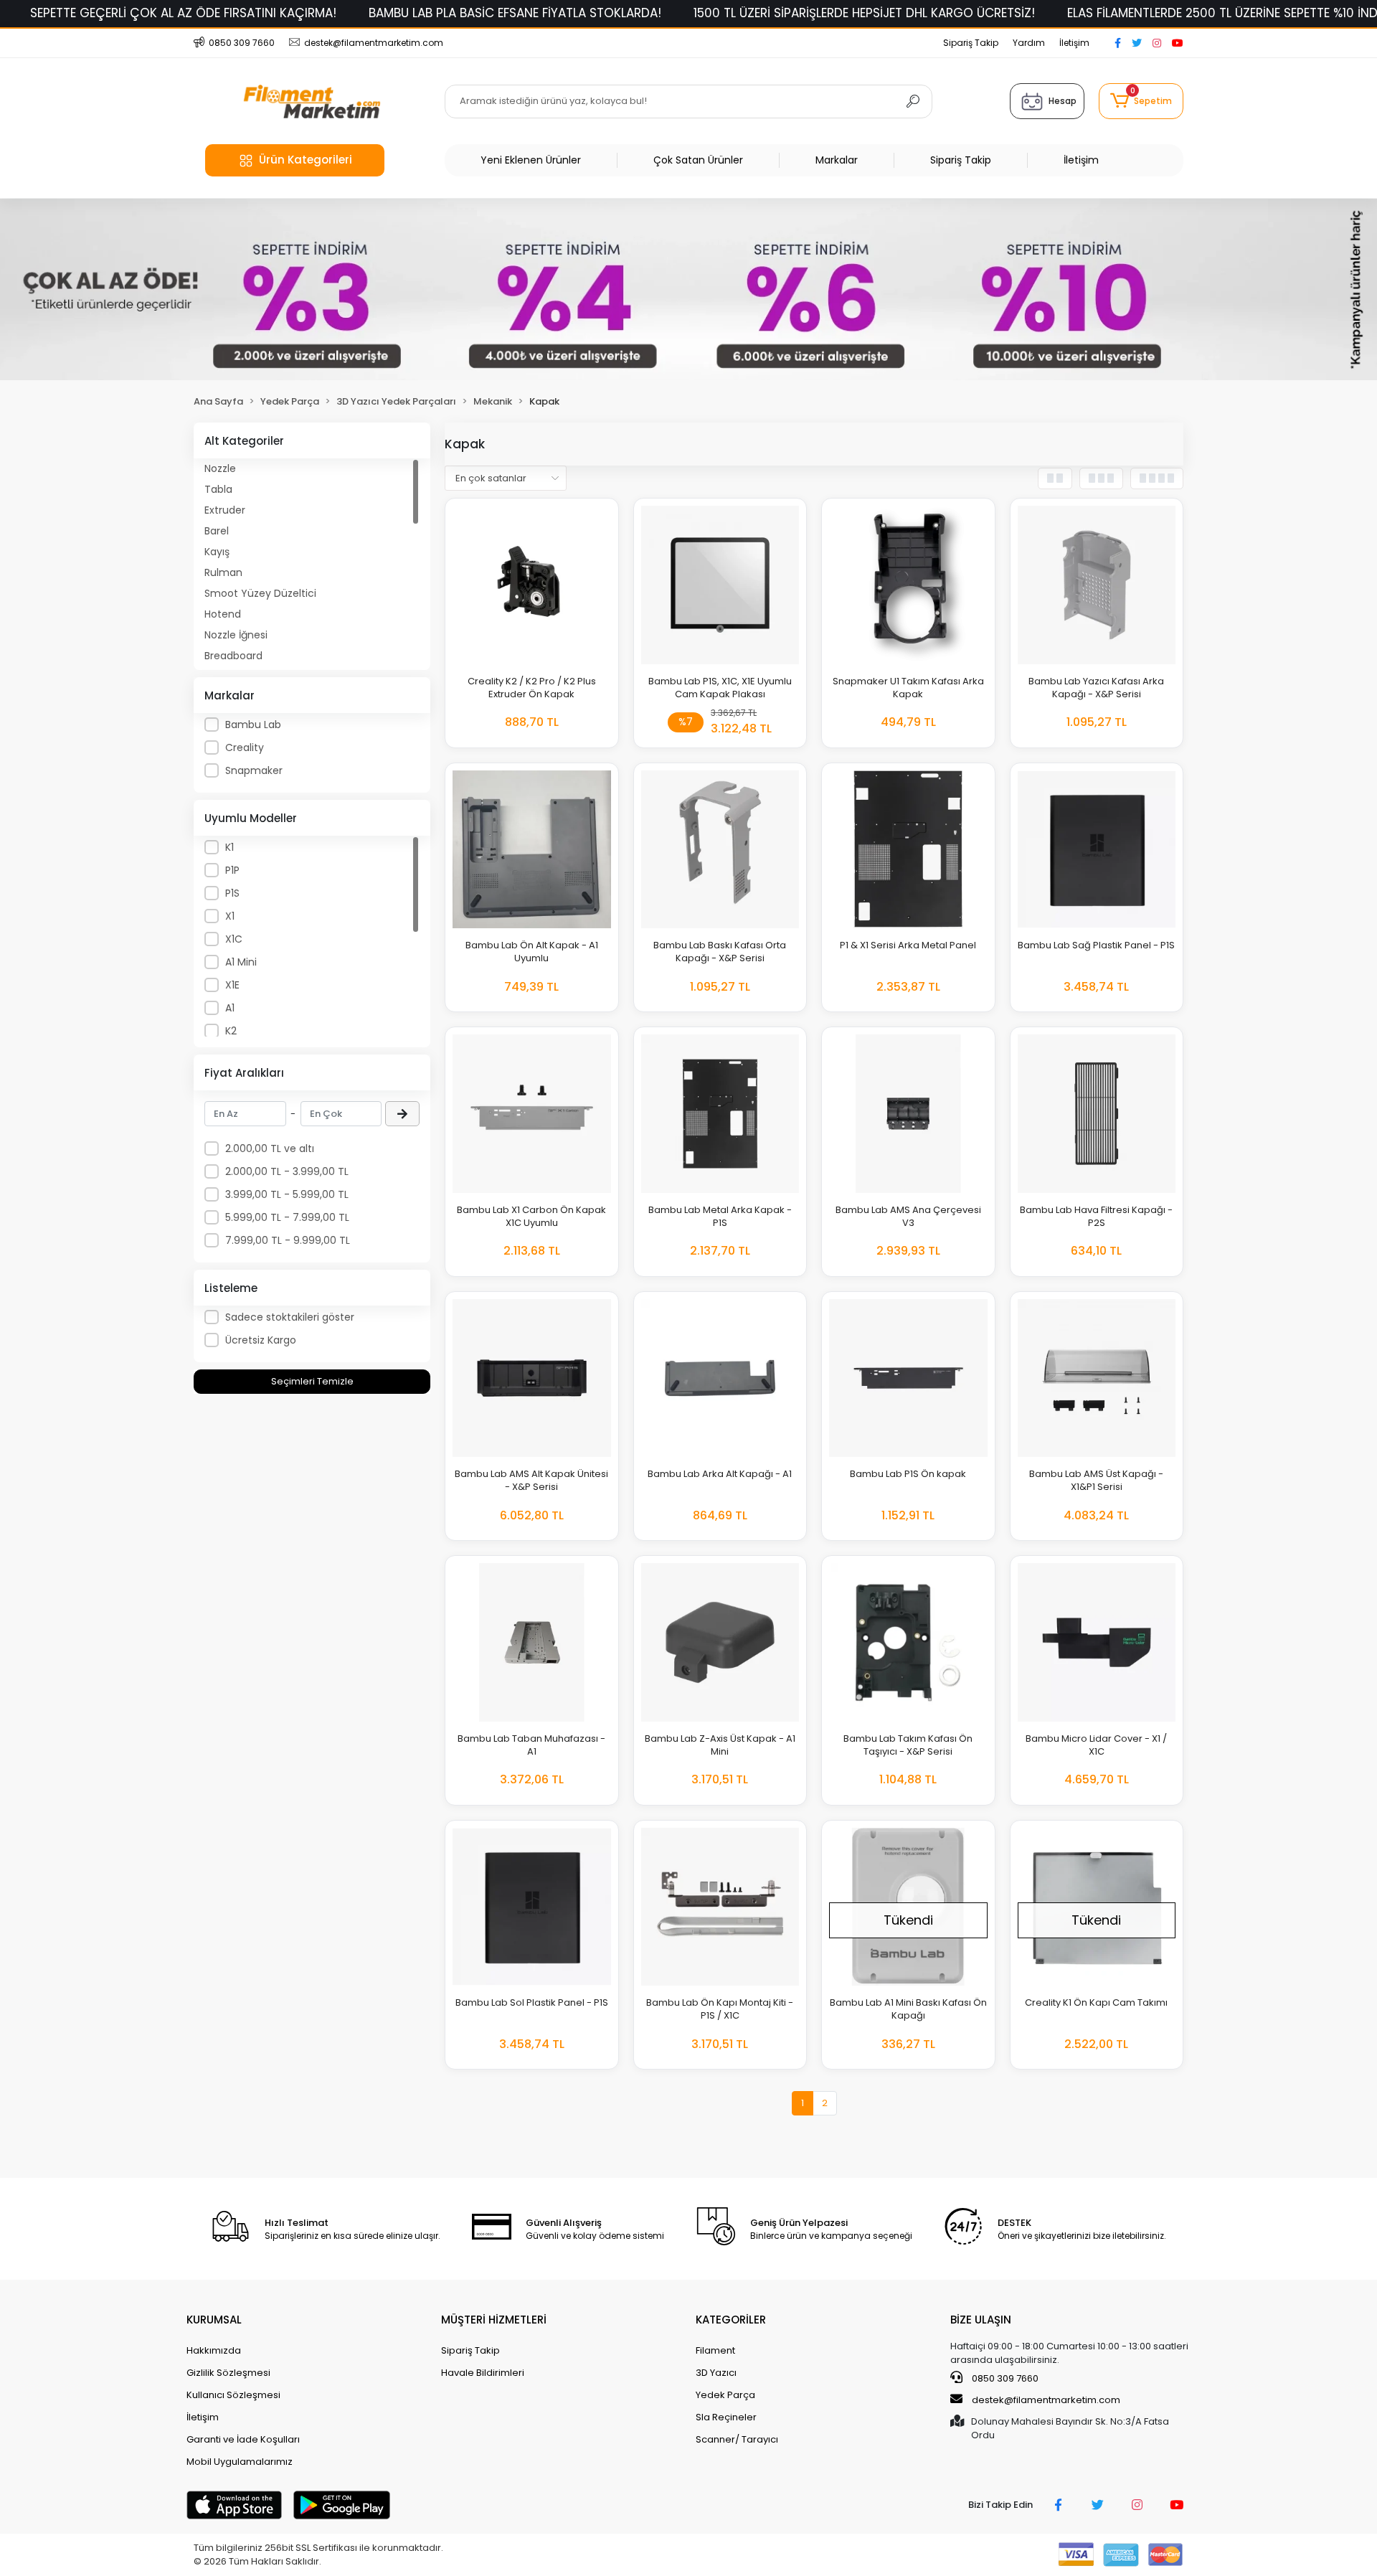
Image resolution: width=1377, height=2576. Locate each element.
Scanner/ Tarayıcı (737, 2439)
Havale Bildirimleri (483, 2373)
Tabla (218, 489)
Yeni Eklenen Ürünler (531, 160)
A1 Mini (241, 962)
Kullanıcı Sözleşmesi (233, 2395)
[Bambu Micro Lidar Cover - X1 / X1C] (1097, 1642)
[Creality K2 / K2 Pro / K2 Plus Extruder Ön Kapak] (532, 585)
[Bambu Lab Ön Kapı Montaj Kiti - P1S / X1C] (720, 1907)
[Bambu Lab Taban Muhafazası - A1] (532, 1642)
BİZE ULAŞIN (981, 2320)
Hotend (223, 614)
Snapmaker (254, 770)
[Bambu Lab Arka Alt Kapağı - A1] (720, 1378)
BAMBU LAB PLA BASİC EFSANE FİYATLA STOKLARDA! (515, 13)
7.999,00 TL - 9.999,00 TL (288, 1240)
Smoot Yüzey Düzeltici (260, 593)
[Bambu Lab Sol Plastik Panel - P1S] (532, 1907)
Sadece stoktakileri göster (290, 1317)
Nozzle (220, 468)
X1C (234, 939)
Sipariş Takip (971, 43)
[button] (1141, 101)
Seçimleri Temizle (312, 1381)
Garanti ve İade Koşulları (243, 2439)
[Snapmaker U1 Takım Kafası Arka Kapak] (908, 585)
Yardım (1029, 43)
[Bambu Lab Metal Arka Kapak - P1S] (720, 1114)
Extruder (225, 510)
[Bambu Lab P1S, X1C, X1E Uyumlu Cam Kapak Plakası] (720, 585)
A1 (230, 1008)
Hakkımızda (214, 2350)
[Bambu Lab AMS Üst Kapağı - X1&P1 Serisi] (1097, 1378)
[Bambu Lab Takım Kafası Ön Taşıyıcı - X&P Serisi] (908, 1642)
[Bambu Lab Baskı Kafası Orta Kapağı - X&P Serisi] (720, 850)
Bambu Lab (253, 725)
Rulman (223, 572)
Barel (217, 531)
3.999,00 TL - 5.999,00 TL (287, 1194)
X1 (230, 916)
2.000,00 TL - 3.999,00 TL (287, 1171)
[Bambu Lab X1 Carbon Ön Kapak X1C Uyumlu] (532, 1114)
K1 (229, 847)
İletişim (1074, 43)
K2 (231, 1031)
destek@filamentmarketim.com (1046, 2400)
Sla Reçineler (726, 2417)
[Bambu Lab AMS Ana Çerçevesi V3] (908, 1114)
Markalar (837, 160)
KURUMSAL (214, 2320)
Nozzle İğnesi (236, 635)
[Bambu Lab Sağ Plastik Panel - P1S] (1097, 850)
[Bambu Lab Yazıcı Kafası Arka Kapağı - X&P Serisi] (1097, 585)
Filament (715, 2350)
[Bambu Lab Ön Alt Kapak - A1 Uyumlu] (532, 850)
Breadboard (233, 656)
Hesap (1063, 101)
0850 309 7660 (1004, 2378)
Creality (245, 747)
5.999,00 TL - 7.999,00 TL (287, 1217)
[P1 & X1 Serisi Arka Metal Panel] (908, 850)
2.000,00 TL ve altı (270, 1148)
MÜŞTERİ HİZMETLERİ (494, 2320)
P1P (232, 870)
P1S (232, 893)
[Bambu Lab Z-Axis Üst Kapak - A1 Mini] (720, 1642)
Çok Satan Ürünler (698, 160)
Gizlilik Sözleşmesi (228, 2373)
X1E (232, 985)
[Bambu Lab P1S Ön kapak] (908, 1378)
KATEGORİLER (731, 2320)
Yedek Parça (725, 2395)
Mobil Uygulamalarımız (240, 2462)
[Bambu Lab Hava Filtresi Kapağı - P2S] (1097, 1114)
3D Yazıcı (716, 2373)
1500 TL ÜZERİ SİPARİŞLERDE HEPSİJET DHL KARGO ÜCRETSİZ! (864, 13)
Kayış (217, 552)
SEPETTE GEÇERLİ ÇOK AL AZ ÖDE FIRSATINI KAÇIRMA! (183, 13)
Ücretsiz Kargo (261, 1340)
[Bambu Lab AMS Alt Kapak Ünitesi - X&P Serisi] (532, 1378)
